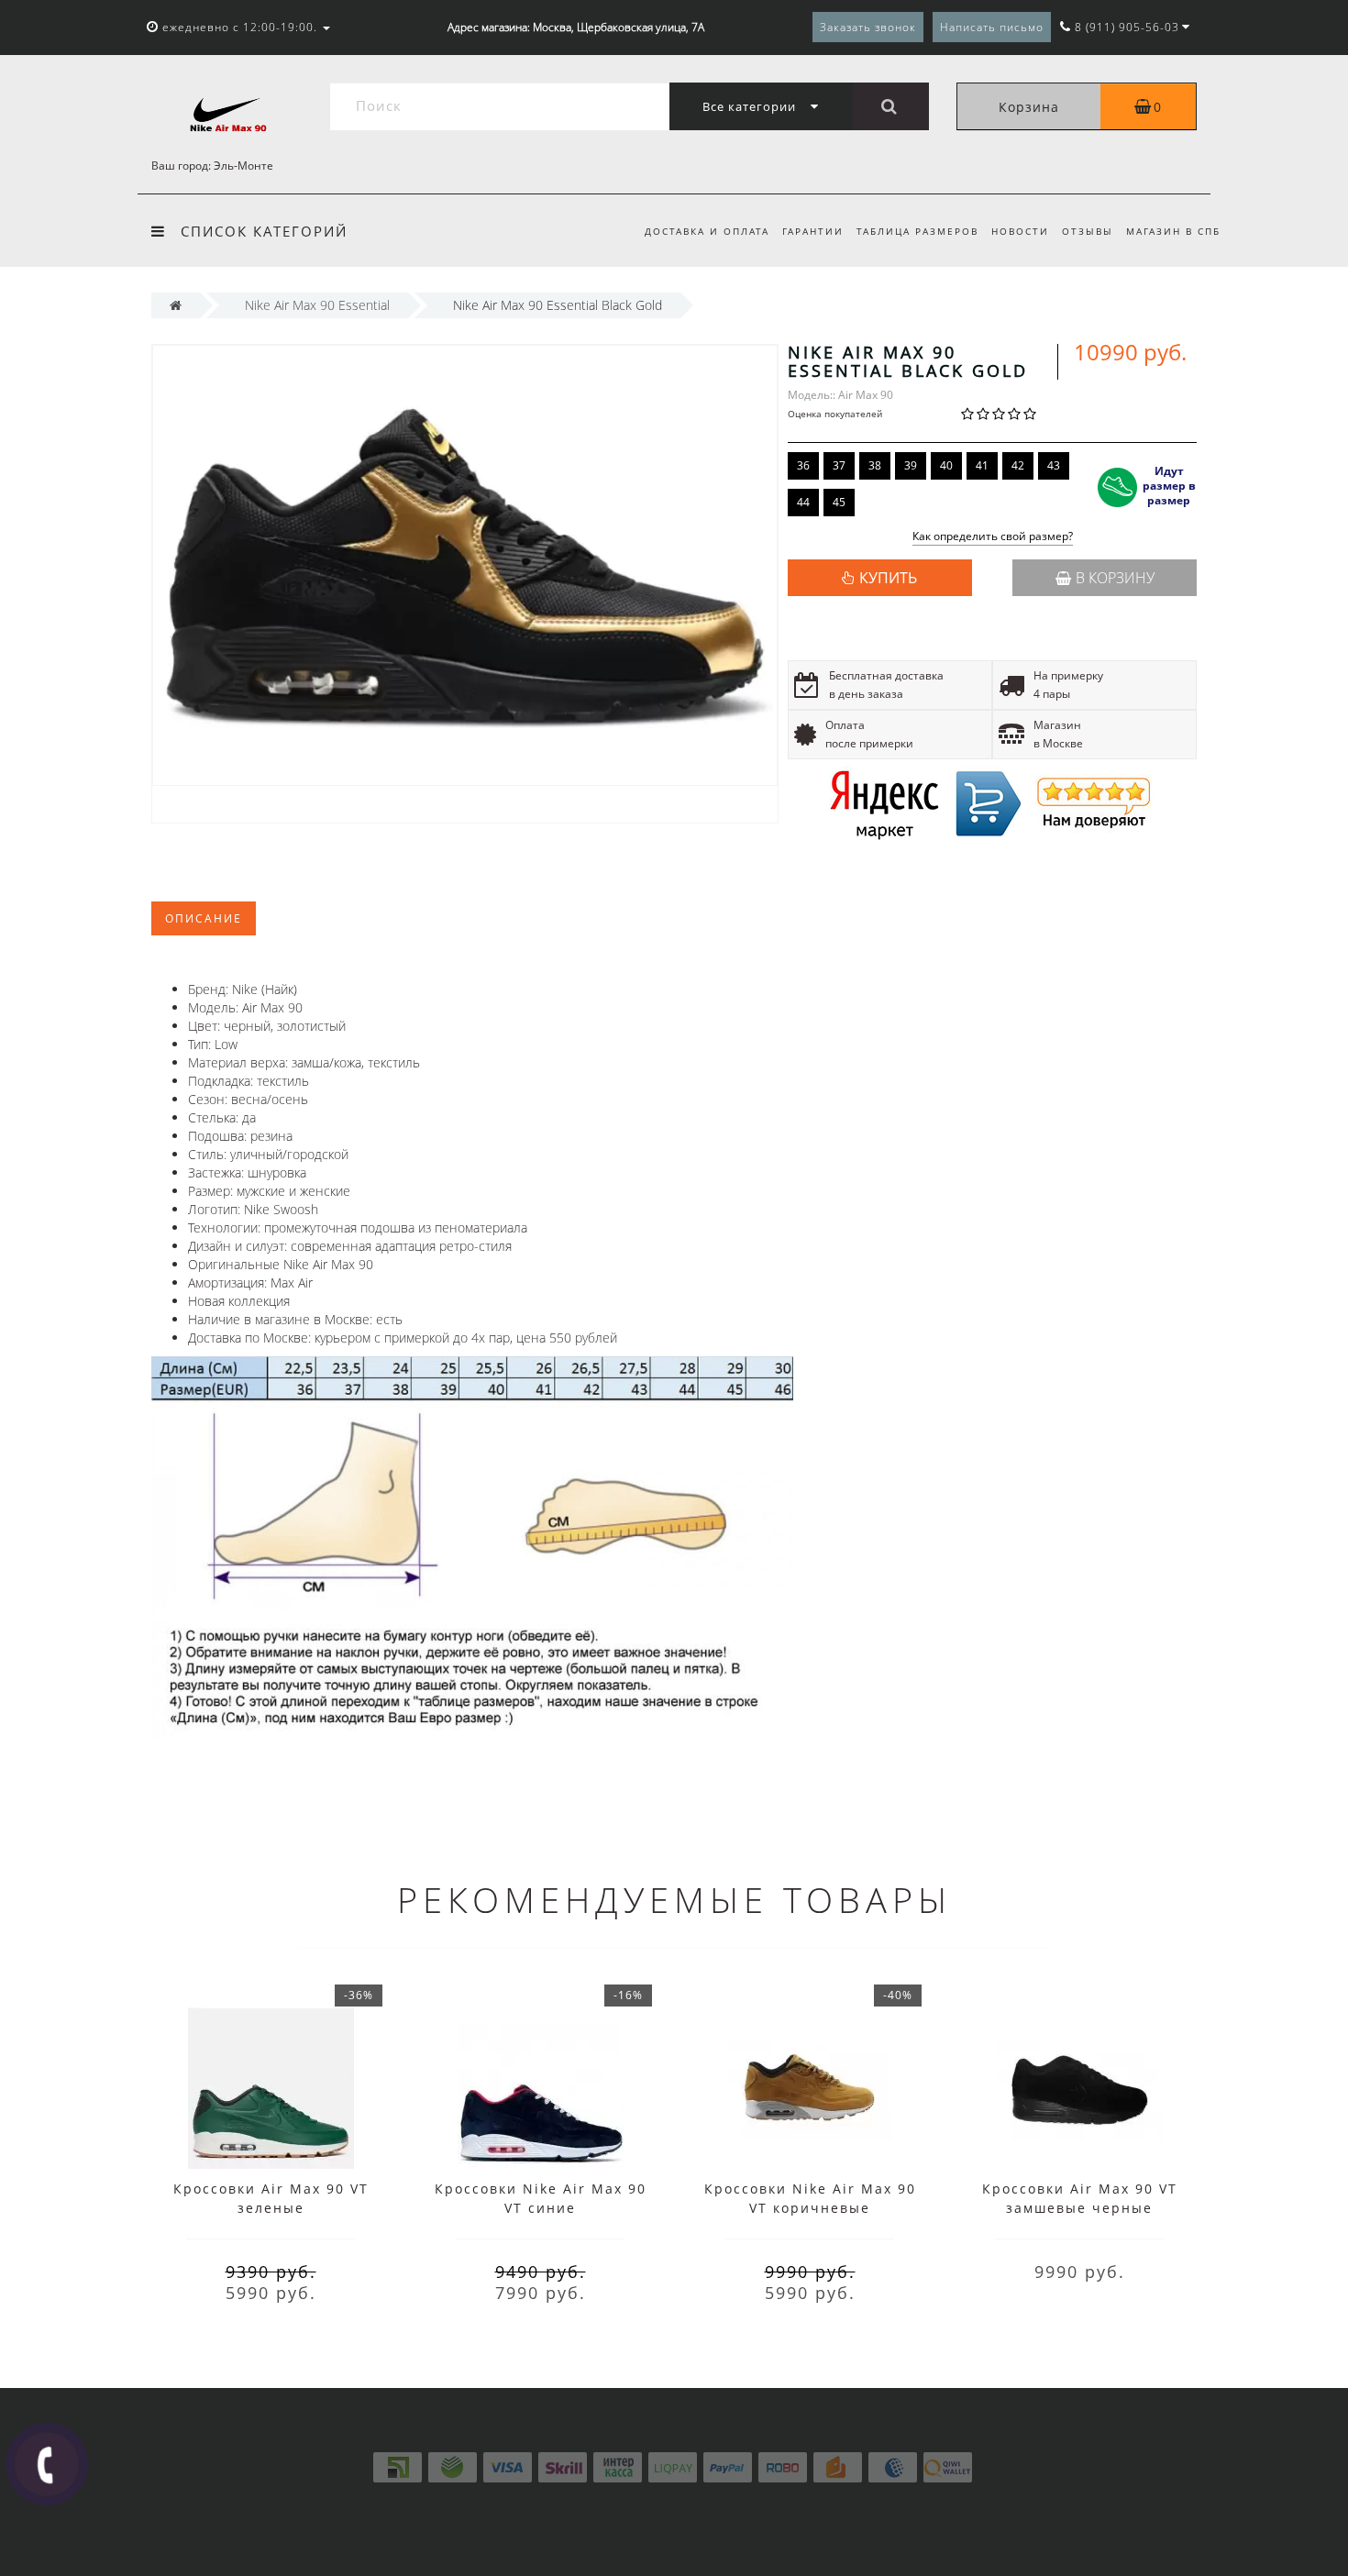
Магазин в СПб (1173, 231)
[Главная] (176, 305)
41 (982, 465)
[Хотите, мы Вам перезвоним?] (47, 2464)
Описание (204, 918)
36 (803, 465)
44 (803, 502)
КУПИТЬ (888, 578)
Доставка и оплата (707, 231)
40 (946, 465)
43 (1054, 465)
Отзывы (1088, 231)
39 (911, 465)
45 (839, 502)
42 (1018, 465)
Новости (1020, 231)
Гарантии (813, 231)
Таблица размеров (917, 231)
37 (839, 465)
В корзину (1115, 578)
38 (875, 465)
